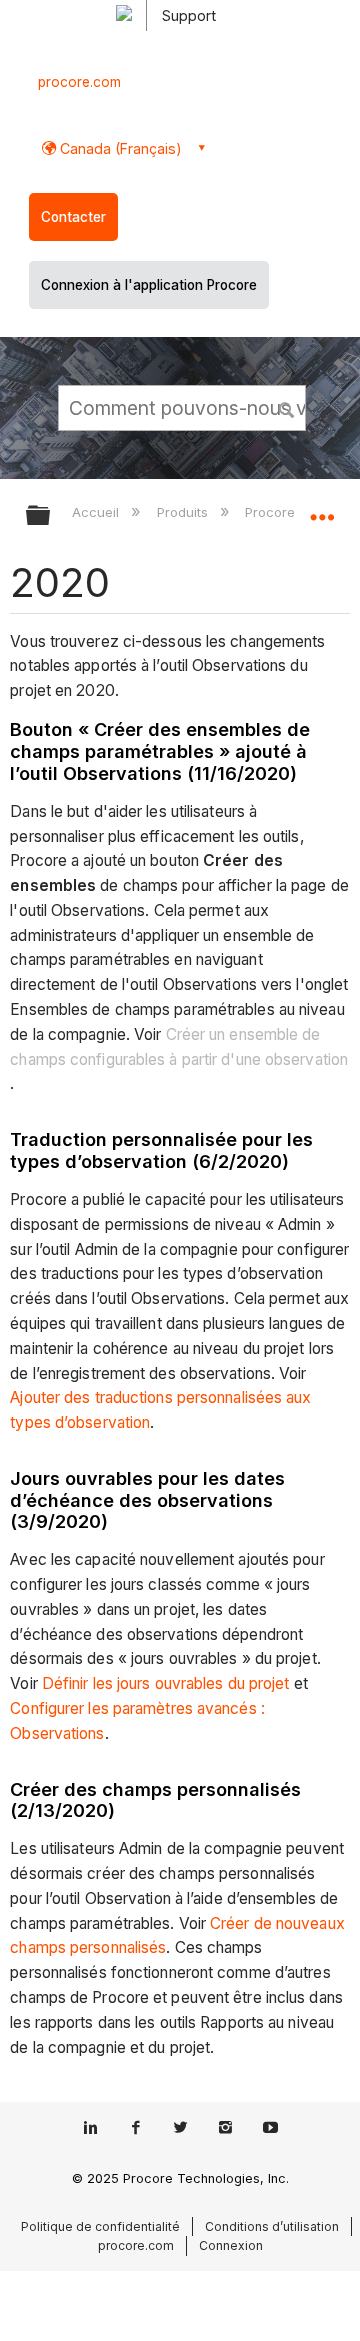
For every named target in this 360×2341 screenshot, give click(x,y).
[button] (288, 407)
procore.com (79, 82)
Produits (184, 512)
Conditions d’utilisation (272, 2226)
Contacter (73, 217)
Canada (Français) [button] (119, 148)
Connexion (231, 2245)
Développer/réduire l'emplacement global (322, 509)
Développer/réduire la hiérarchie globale (51, 516)
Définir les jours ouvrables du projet (166, 1683)
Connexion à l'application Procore (149, 285)
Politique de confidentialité (100, 2226)
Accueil (97, 512)
